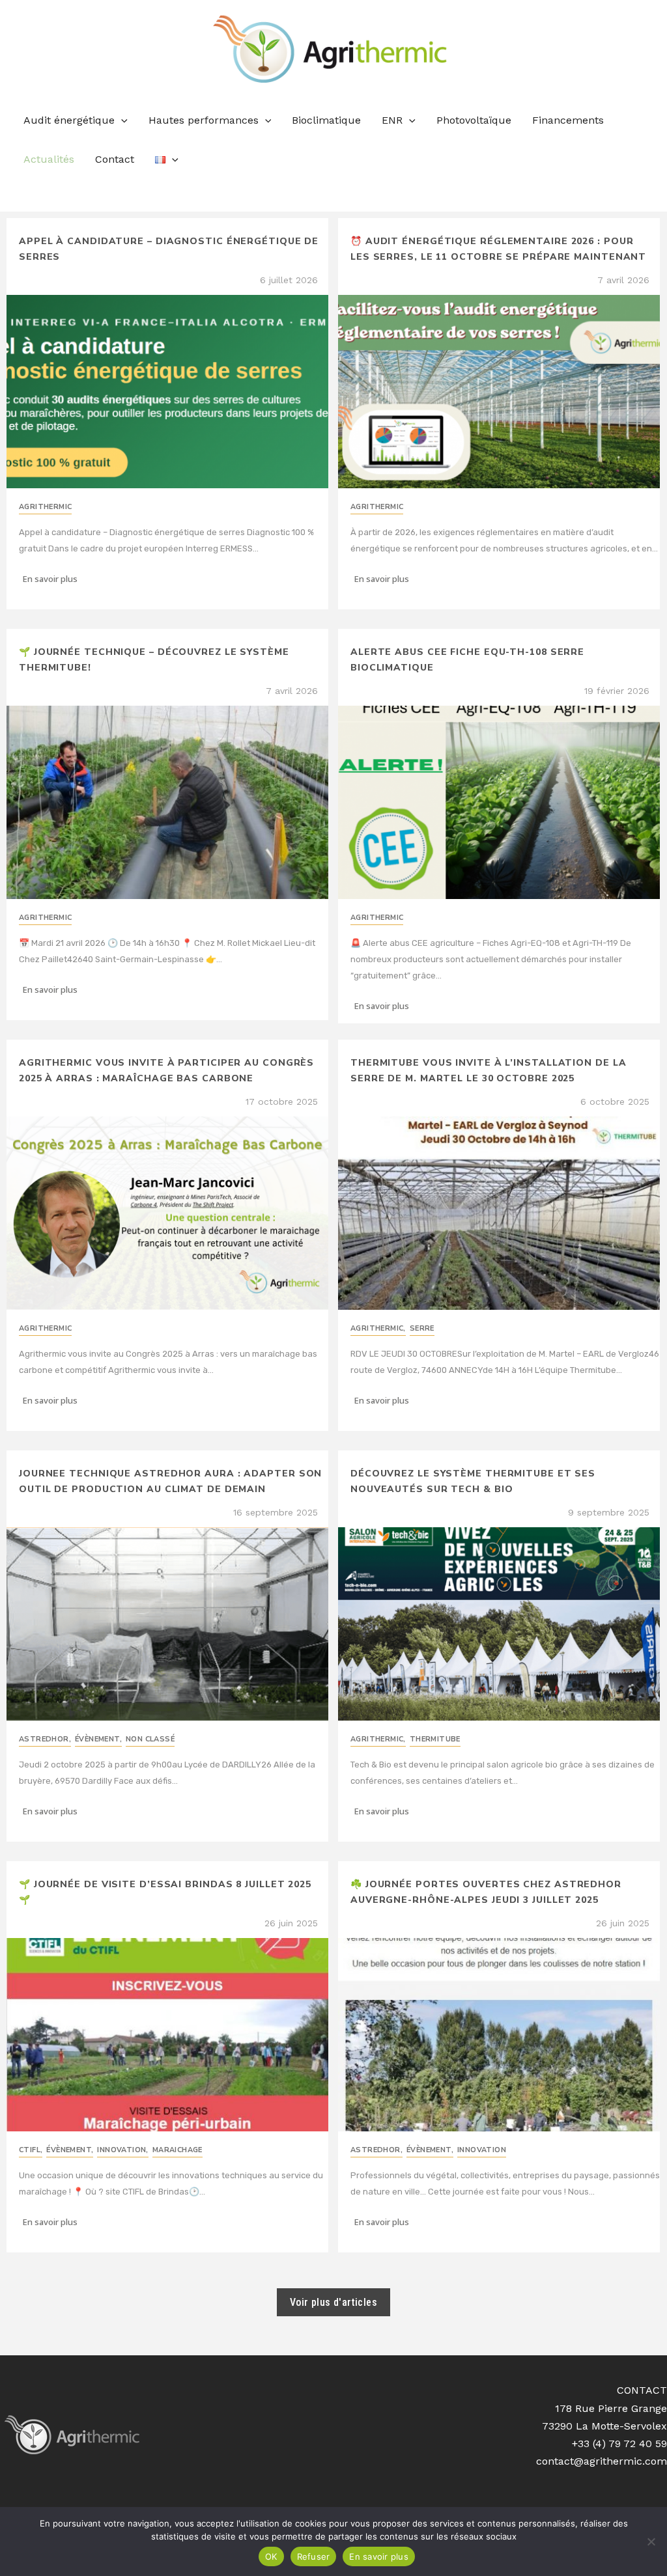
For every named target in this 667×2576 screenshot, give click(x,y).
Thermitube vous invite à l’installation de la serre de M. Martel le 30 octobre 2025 (489, 1071)
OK (271, 2556)
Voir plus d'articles (333, 2302)
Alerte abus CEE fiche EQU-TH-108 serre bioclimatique (467, 660)
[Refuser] (651, 2541)
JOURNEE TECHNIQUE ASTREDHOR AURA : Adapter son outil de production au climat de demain (170, 1481)
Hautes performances (204, 120)
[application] (121, 120)
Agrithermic (45, 507)
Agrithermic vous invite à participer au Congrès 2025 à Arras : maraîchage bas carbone (166, 1071)
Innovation (122, 2150)
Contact (115, 159)
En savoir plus (379, 2556)
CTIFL (31, 2150)
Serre (422, 1328)
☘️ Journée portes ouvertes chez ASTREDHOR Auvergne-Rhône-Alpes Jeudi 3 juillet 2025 (486, 1892)
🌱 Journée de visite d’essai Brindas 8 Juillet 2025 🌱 (165, 1892)
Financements (568, 120)
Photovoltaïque (474, 120)
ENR (392, 120)
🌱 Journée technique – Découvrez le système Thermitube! (154, 660)
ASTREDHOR (45, 1739)
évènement (98, 1739)
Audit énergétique (69, 120)
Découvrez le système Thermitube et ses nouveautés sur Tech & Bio (473, 1481)
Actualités (49, 159)
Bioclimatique (326, 120)
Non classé (150, 1739)
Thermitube (435, 1739)
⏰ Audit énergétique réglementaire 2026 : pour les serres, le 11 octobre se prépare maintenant (498, 249)
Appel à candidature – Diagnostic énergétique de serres (169, 249)
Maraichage (177, 2150)
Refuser (314, 2556)
